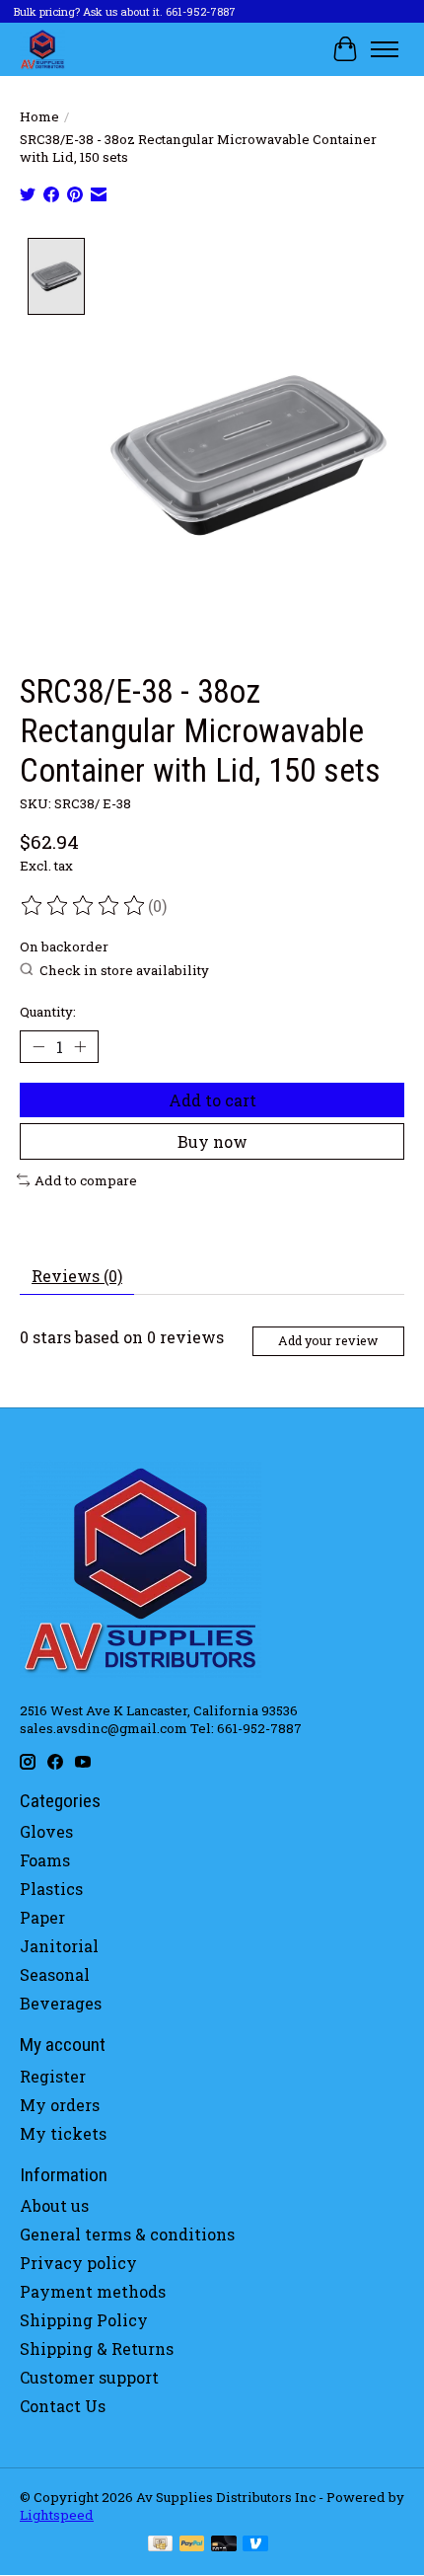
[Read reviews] (84, 906)
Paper (42, 1917)
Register (53, 2076)
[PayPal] (192, 2545)
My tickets (63, 2133)
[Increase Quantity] (80, 1046)
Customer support (89, 2377)
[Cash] (160, 2545)
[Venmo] (255, 2545)
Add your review (328, 1340)
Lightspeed (57, 2515)
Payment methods (93, 2291)
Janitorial (59, 1946)
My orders (60, 2105)
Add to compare (86, 1180)
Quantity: (48, 1012)
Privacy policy (78, 2263)
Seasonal (55, 1974)
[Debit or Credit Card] (224, 2545)
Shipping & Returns (97, 2349)
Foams (45, 1860)
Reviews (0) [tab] (77, 1276)
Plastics (51, 1889)
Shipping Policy (84, 2320)
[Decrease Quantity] (38, 1046)
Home (39, 116)
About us (54, 2205)
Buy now (212, 1141)
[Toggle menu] (385, 49)
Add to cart (212, 1100)
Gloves (46, 1831)
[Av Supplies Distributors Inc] (42, 49)
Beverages (61, 2003)
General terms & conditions (127, 2234)
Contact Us (63, 2406)
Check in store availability (124, 970)
